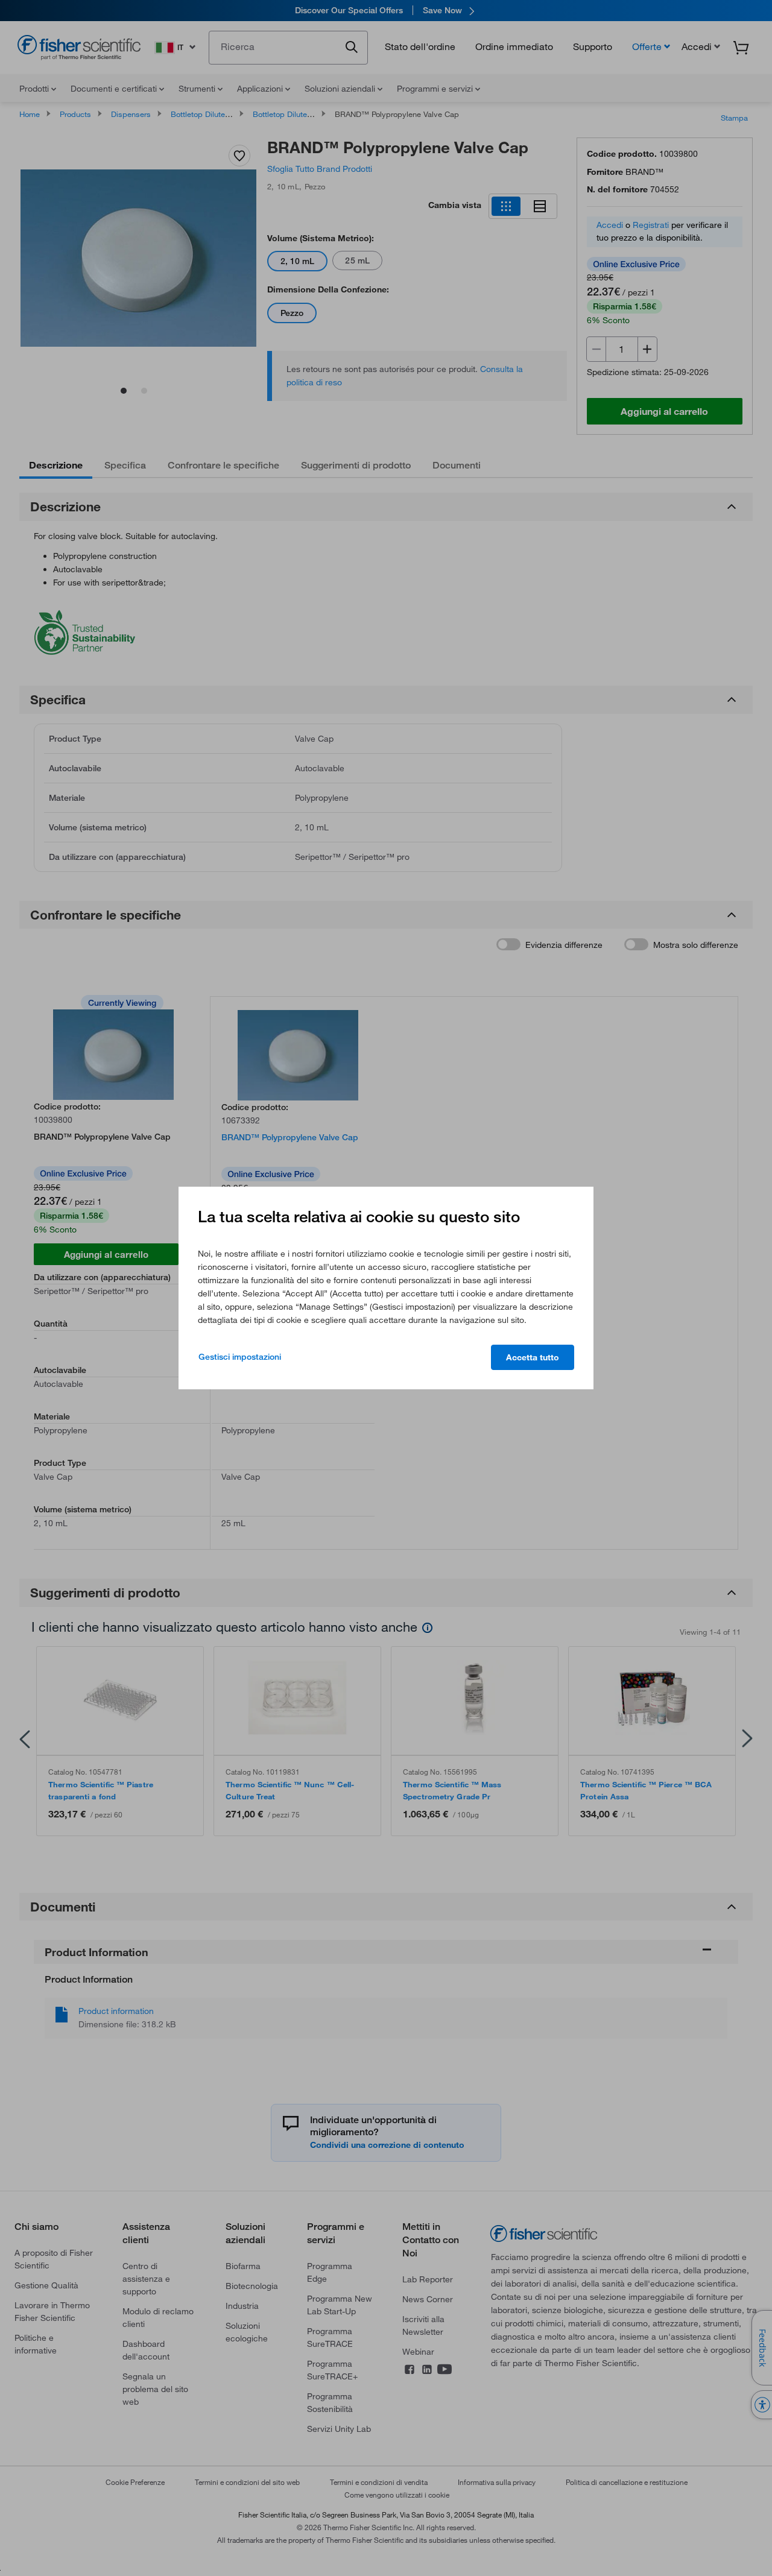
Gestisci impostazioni (240, 1357)
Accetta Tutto (533, 1357)
